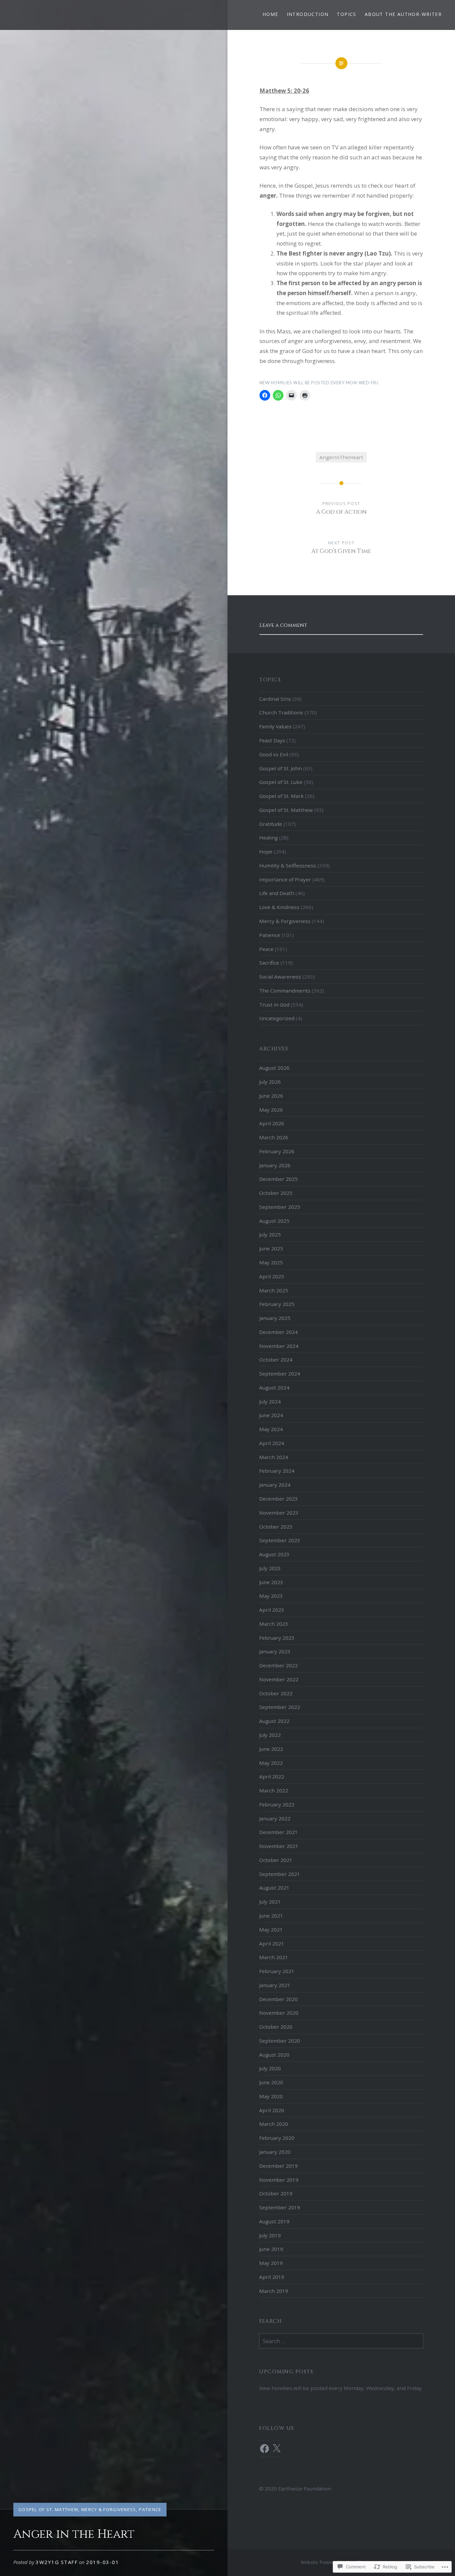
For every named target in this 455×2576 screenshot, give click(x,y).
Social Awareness (280, 977)
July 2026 (270, 1082)
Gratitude (271, 824)
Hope (266, 851)
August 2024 (274, 1387)
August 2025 (274, 1221)
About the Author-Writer (403, 14)
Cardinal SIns (275, 699)
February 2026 (277, 1151)
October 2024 (276, 1360)
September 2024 (280, 1374)
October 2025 (276, 1193)
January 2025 (275, 1318)
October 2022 (276, 1693)
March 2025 (274, 1290)
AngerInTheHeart (341, 457)
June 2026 (271, 1096)
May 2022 (271, 1763)
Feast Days (272, 740)
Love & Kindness (279, 907)
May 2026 (271, 1110)
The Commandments (285, 991)
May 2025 (271, 1262)
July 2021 (270, 1902)
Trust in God (274, 1005)
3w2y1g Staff (57, 2562)
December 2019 (278, 2166)
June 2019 (271, 2249)
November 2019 (279, 2180)
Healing (268, 837)
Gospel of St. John (280, 768)
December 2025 (278, 1179)
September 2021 (280, 1874)
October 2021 (276, 1860)
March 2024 (274, 1457)
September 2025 (280, 1207)
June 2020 (271, 2082)
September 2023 (280, 1540)
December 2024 (278, 1332)
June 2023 (271, 1582)
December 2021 (278, 1832)
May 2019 (271, 2263)
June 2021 (271, 1916)
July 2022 (270, 1735)
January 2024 (275, 1485)
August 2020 (274, 2055)
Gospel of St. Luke (281, 782)
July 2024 (270, 1401)
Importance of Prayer (285, 879)
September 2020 (280, 2041)
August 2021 (274, 1888)
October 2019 (276, 2193)
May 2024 (271, 1429)
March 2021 (274, 1957)
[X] (276, 2449)
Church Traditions (281, 712)
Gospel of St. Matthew (48, 2509)
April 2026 (272, 1123)
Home (270, 14)
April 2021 (272, 1943)
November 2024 (279, 1346)
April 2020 (272, 2110)
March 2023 (274, 1624)
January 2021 (275, 1985)
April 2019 (272, 2277)
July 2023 (270, 1568)
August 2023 (274, 1554)
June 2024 (271, 1415)
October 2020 (276, 2027)
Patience (150, 2509)
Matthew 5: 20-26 (284, 91)
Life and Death (277, 893)
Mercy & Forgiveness (109, 2509)
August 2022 (274, 1721)
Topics (346, 14)
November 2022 (279, 1679)
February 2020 (277, 2138)
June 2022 (271, 1749)
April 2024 (272, 1443)
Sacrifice (269, 963)
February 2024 (277, 1471)
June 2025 (271, 1248)
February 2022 (277, 1804)
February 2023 (277, 1638)
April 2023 (272, 1610)
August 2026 (274, 1068)
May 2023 (271, 1596)
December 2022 (278, 1665)
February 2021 (277, 1971)
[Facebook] (264, 2449)
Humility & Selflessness (288, 865)
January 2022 (275, 1818)
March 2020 (274, 2124)
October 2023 (276, 1527)
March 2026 (274, 1137)
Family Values (275, 726)
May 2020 (271, 2096)
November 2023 (279, 1513)
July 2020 (270, 2068)
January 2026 (275, 1165)
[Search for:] (341, 2341)
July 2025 (270, 1234)
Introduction (308, 14)
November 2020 (279, 2013)
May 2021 (271, 1930)
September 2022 (280, 1707)
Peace (266, 949)
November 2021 (279, 1846)
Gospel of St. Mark (281, 796)
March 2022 (274, 1790)
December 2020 (278, 1999)
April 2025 (272, 1276)
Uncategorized (277, 1018)
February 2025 (277, 1304)
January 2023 (275, 1651)
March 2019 (274, 2291)
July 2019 (270, 2235)
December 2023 (278, 1499)
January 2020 (275, 2152)
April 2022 (272, 1776)
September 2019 (280, 2207)
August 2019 (274, 2221)
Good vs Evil (274, 754)
